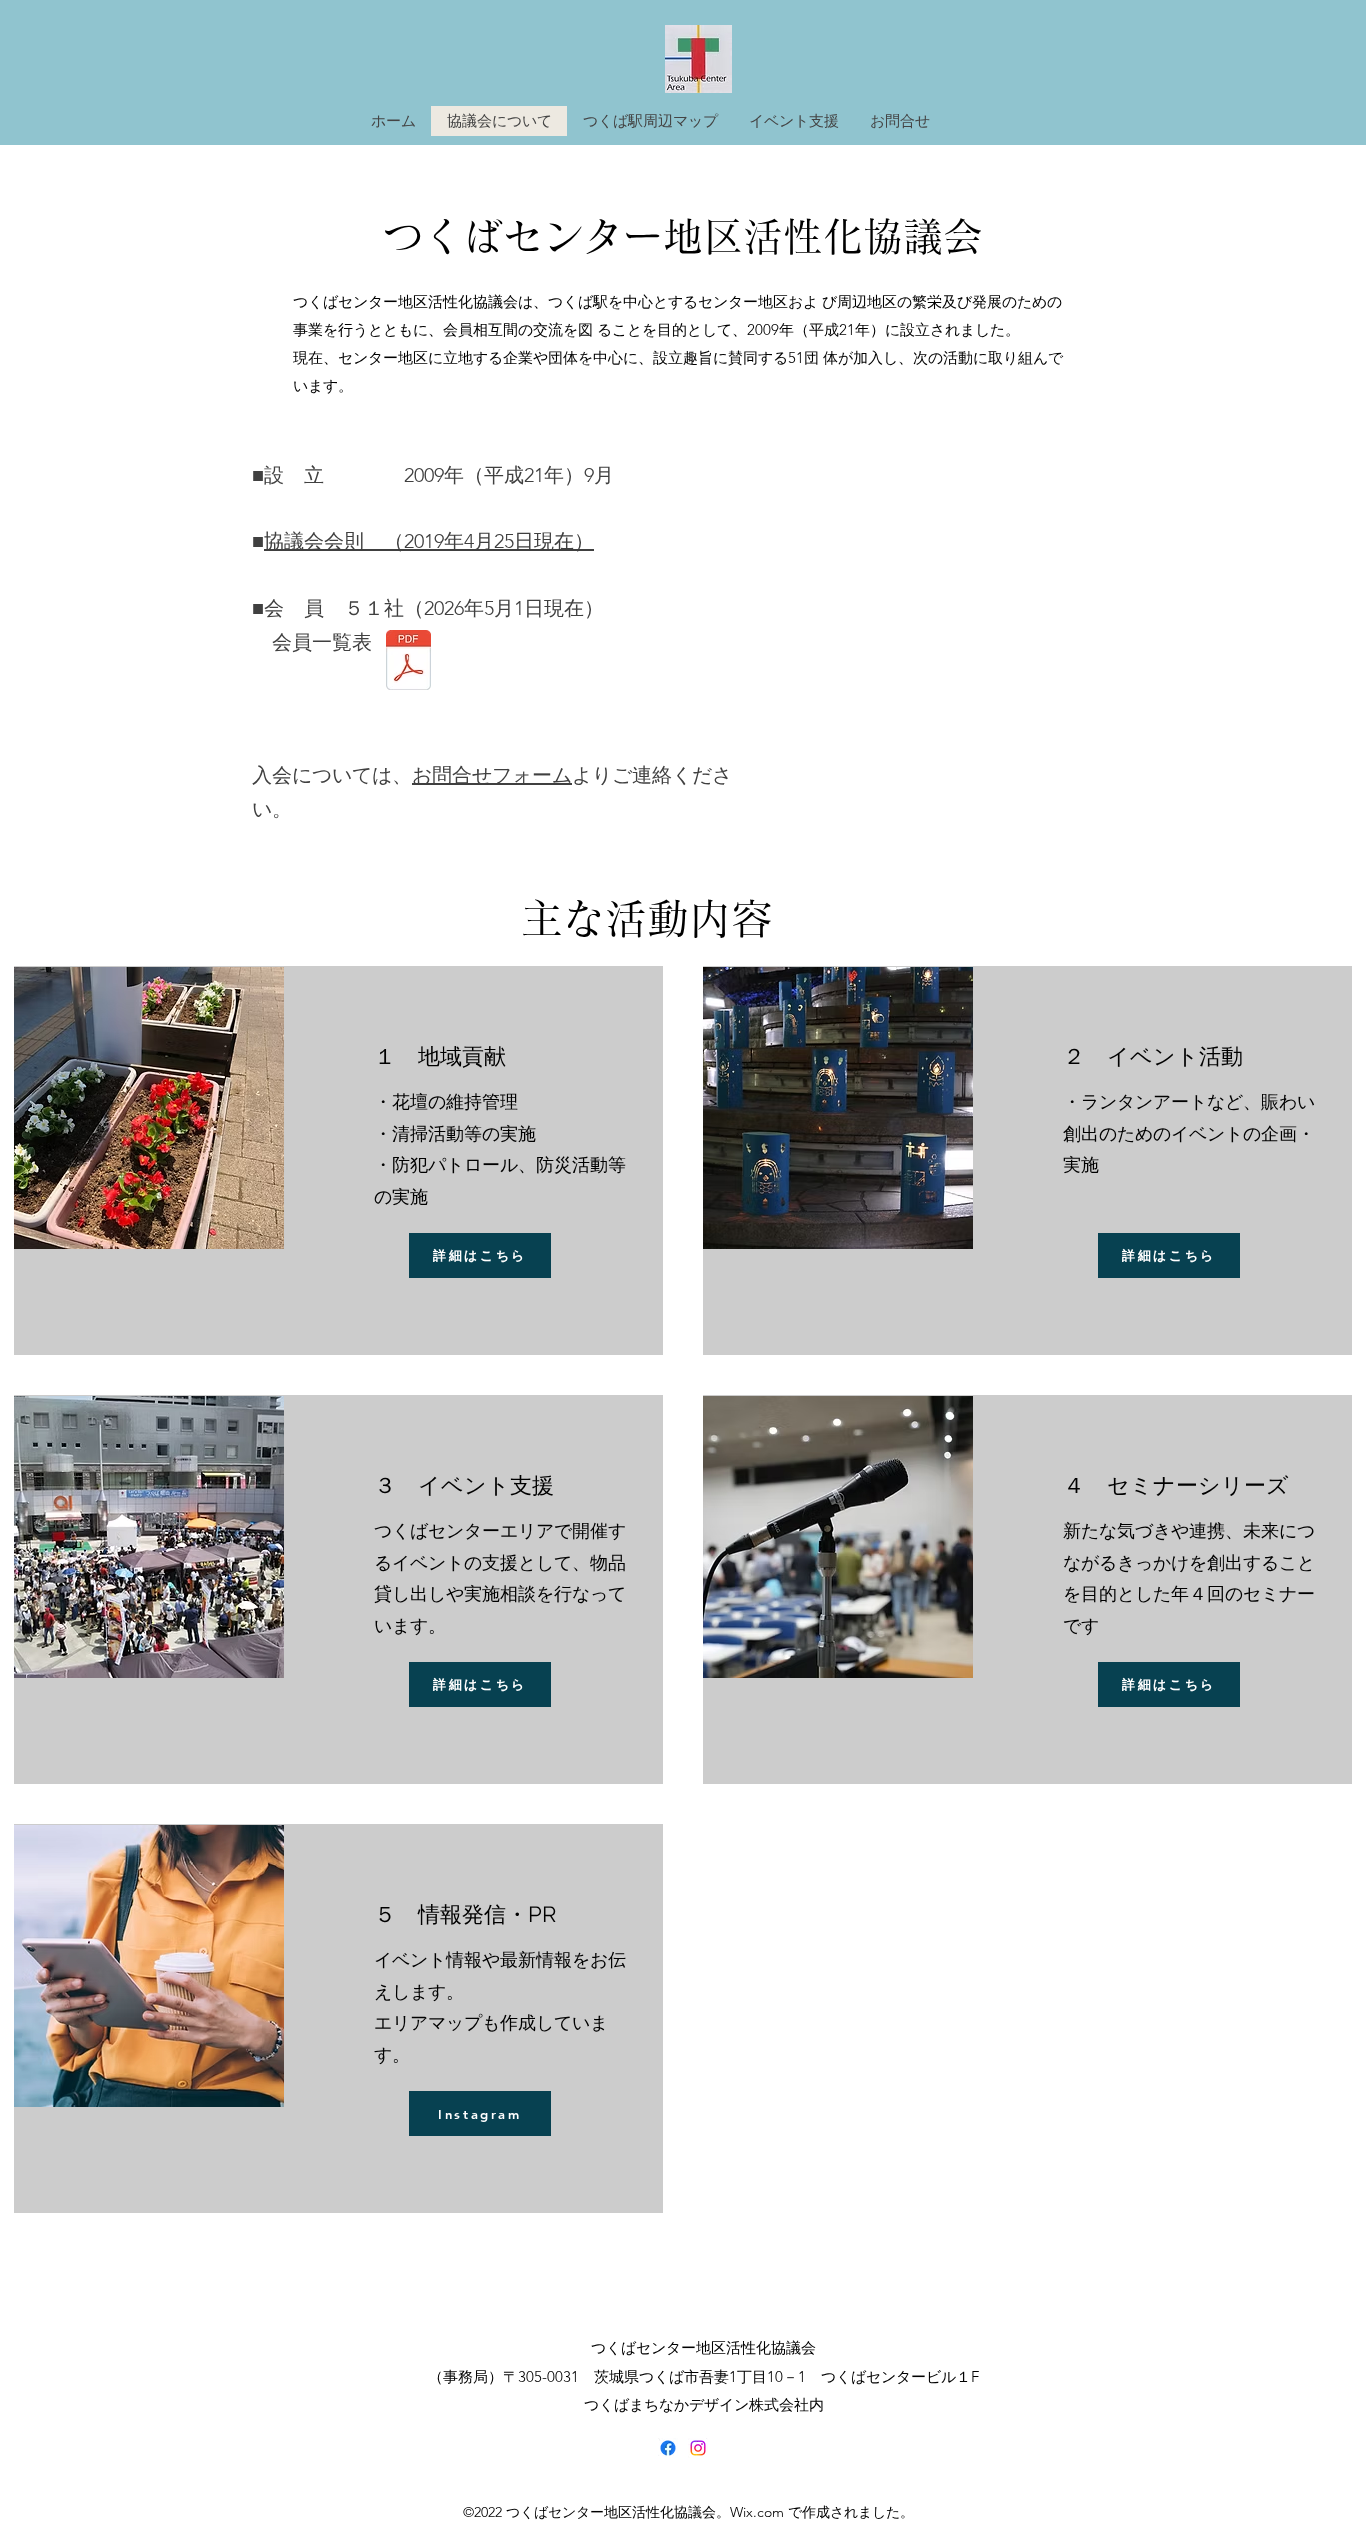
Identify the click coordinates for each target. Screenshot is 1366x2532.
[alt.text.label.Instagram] (698, 2448)
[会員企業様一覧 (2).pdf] (408, 662)
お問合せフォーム (492, 775)
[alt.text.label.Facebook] (668, 2448)
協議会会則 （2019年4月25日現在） (429, 541)
